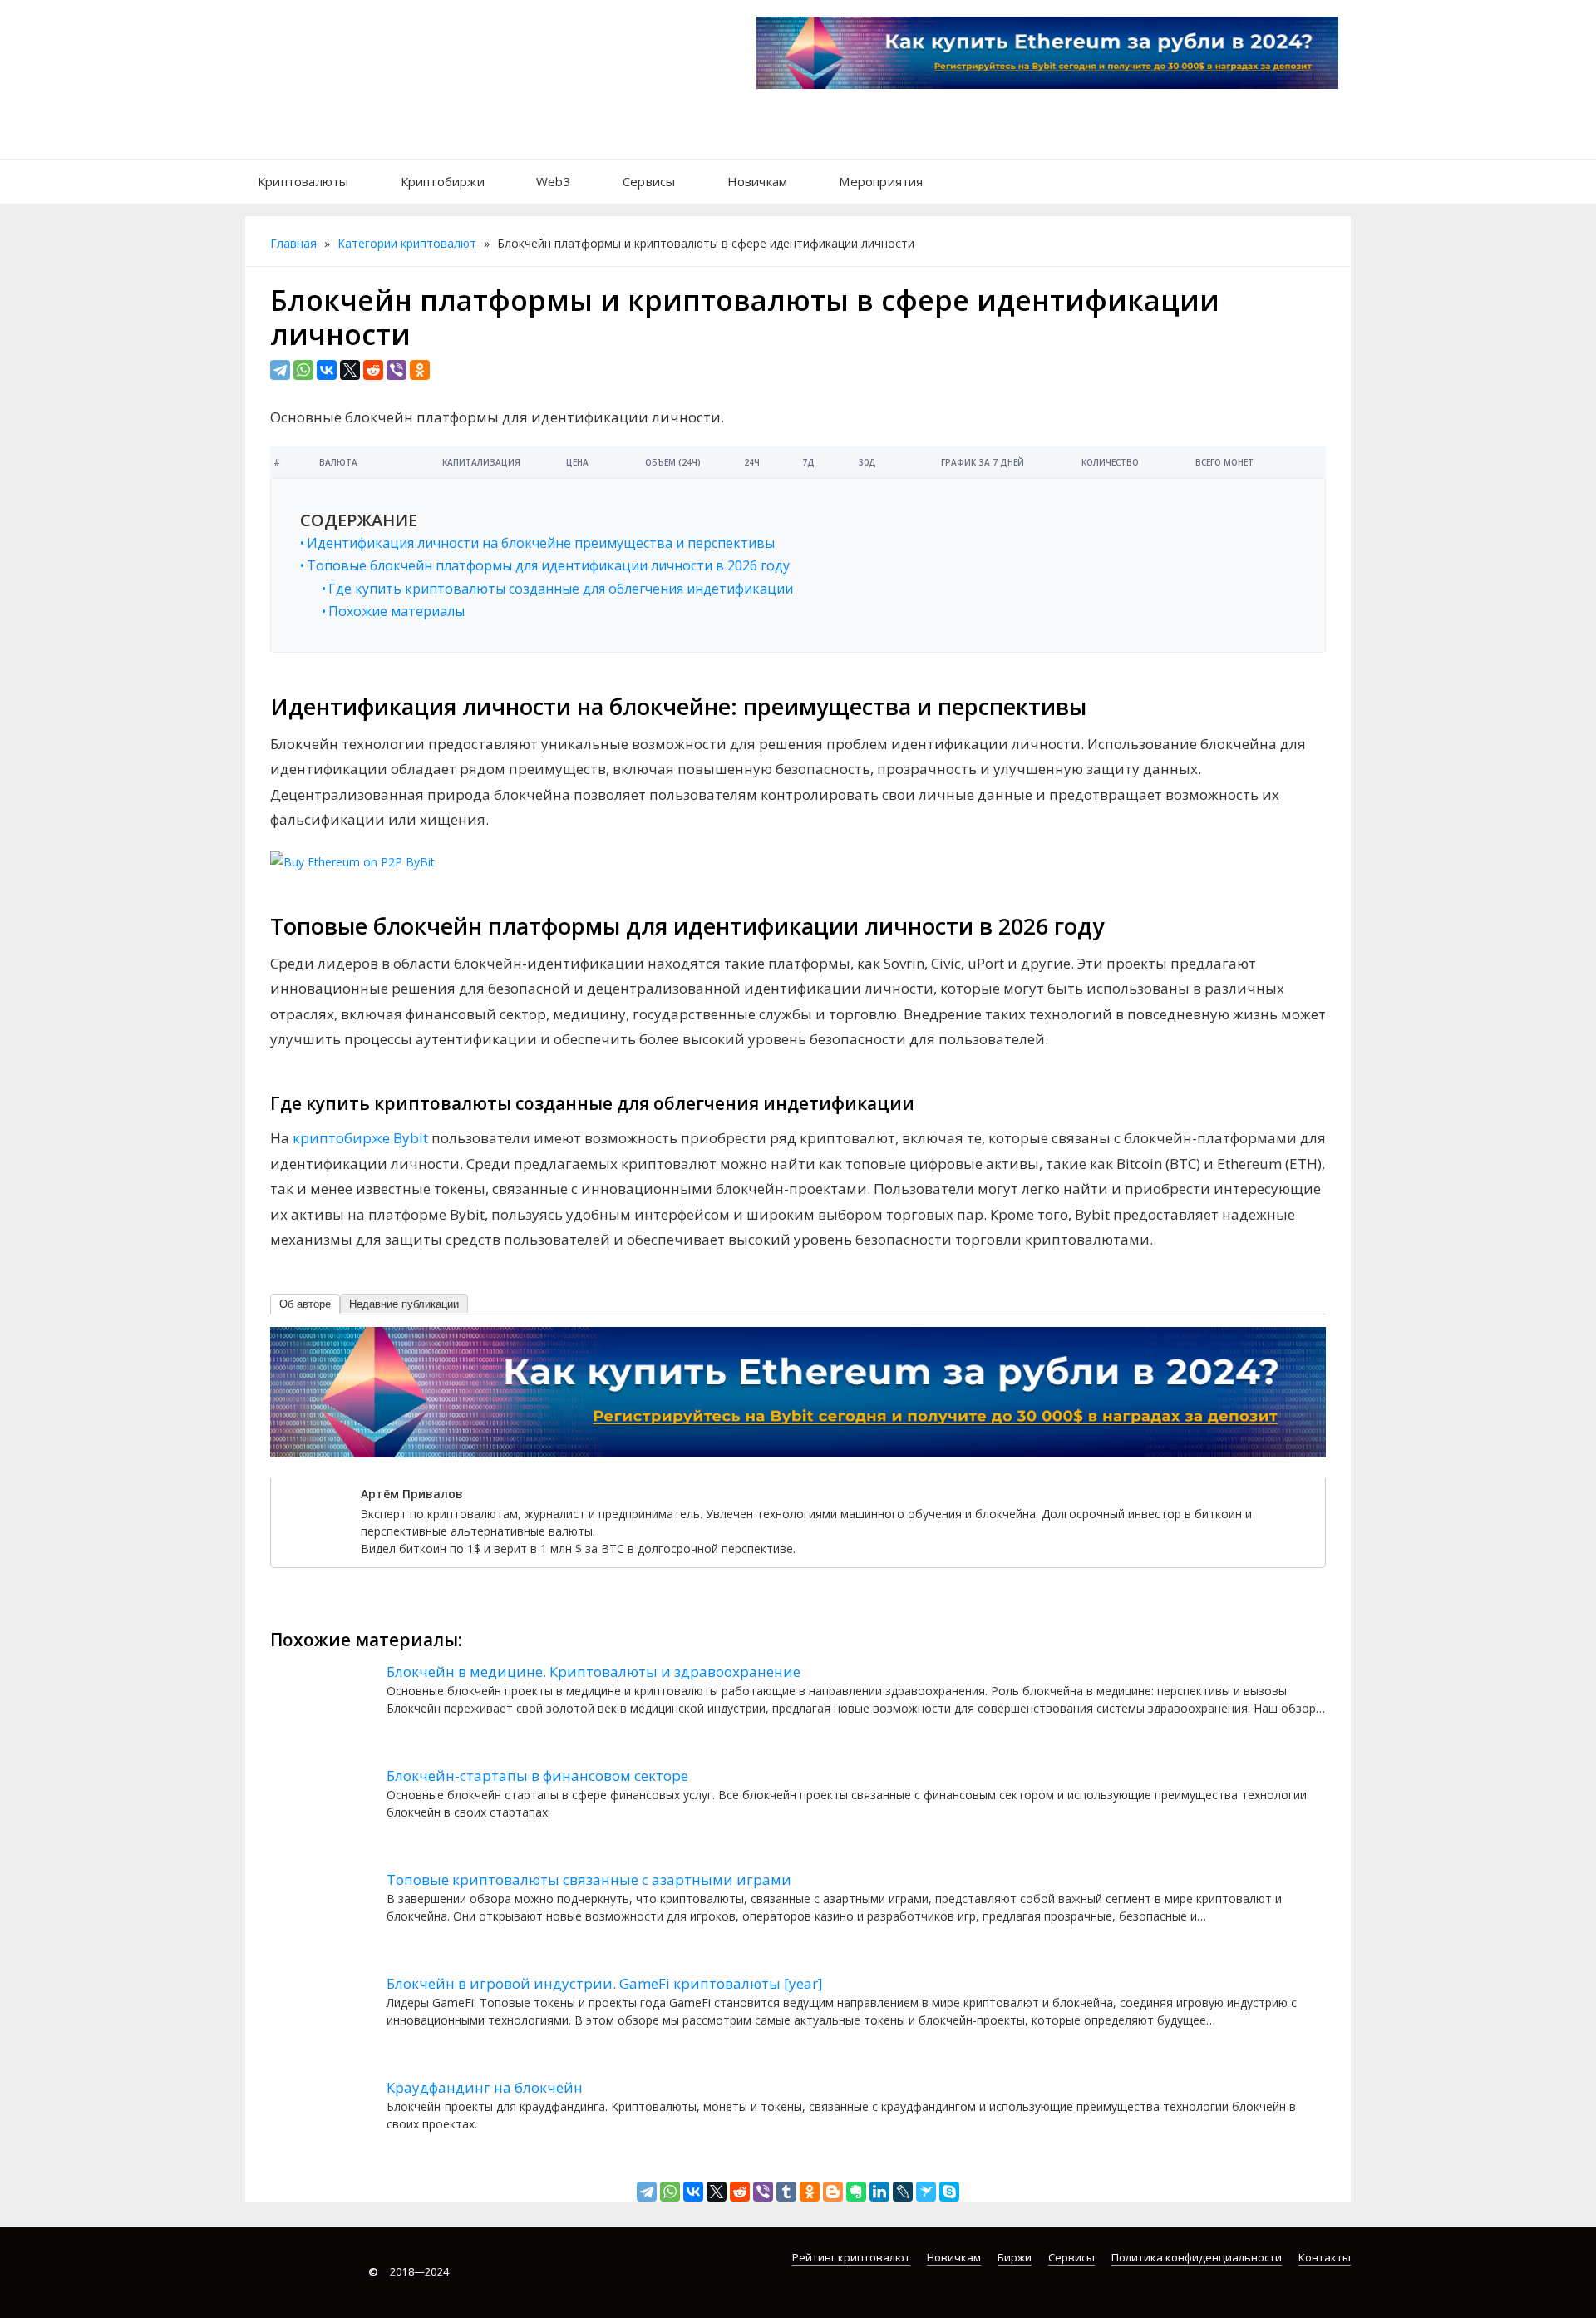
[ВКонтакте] (327, 370)
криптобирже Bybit (360, 1138)
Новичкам (758, 181)
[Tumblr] (786, 2192)
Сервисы (649, 181)
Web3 (554, 181)
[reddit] (373, 370)
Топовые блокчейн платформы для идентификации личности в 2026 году (548, 566)
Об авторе (305, 1304)
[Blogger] (833, 2192)
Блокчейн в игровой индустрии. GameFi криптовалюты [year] (605, 1983)
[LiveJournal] (903, 2192)
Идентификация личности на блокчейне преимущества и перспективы (541, 543)
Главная (293, 243)
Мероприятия (881, 181)
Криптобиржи (443, 181)
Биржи (1015, 2257)
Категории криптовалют (407, 243)
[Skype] (949, 2192)
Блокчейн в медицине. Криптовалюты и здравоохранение (594, 1672)
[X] (350, 370)
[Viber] (397, 370)
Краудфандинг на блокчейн (485, 2087)
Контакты (1325, 2257)
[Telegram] (280, 370)
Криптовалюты (303, 181)
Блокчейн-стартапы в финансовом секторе (537, 1775)
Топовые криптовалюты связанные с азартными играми (589, 1879)
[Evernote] (856, 2192)
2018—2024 (409, 2271)
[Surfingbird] (926, 2192)
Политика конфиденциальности (1197, 2257)
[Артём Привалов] (314, 1520)
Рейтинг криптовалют (851, 2257)
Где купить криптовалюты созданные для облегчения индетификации (561, 589)
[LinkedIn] (879, 2192)
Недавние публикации (404, 1304)
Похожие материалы (397, 612)
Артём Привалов (412, 1494)
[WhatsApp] (303, 370)
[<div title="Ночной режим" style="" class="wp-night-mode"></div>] (957, 173)
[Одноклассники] (420, 370)
